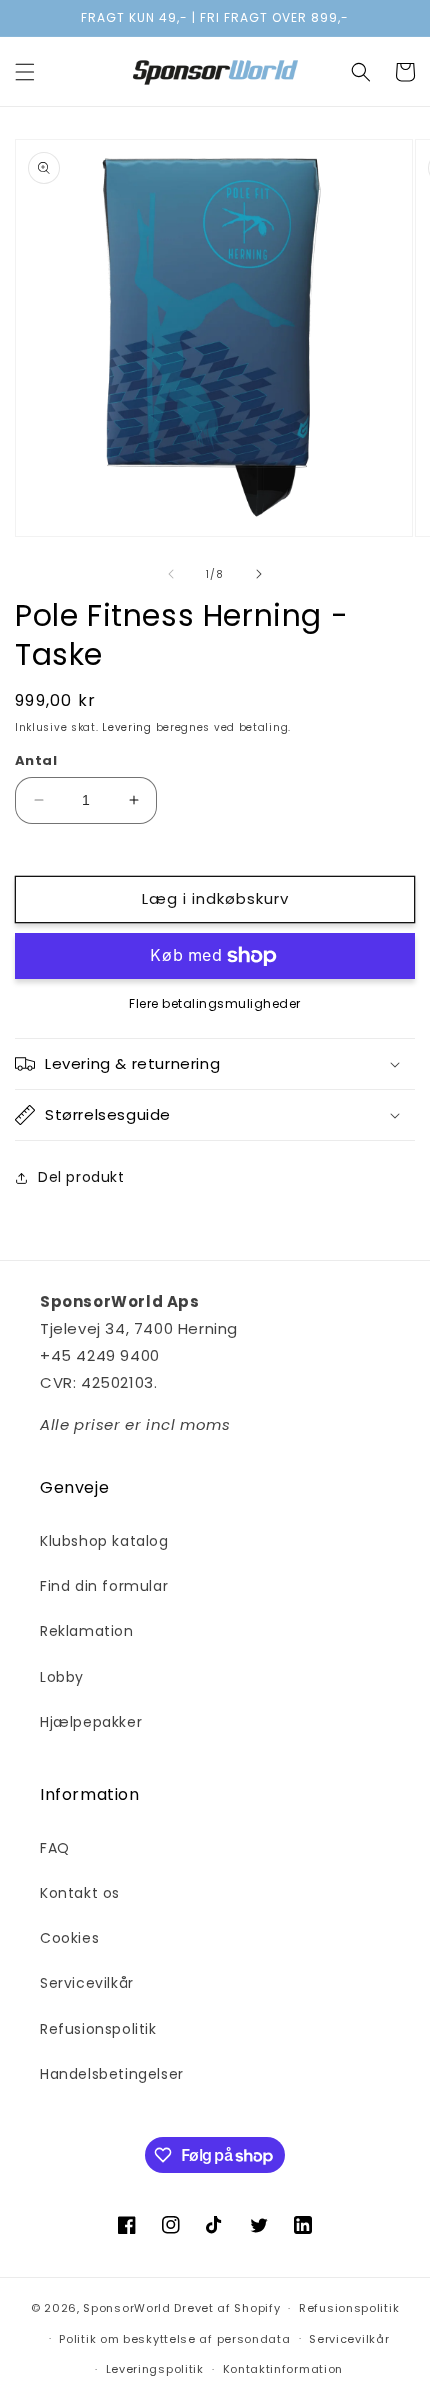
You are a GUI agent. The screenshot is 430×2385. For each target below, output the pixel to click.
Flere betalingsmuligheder (215, 1003)
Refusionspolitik (98, 2029)
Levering (127, 727)
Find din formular (104, 1586)
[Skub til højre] (259, 574)
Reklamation (87, 1631)
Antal (36, 760)
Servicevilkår (87, 1983)
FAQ (55, 1848)
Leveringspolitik (155, 2369)
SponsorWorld (126, 2308)
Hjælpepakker (91, 1722)
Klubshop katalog (104, 1541)
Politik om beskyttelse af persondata (174, 2339)
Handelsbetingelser (112, 2074)
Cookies (69, 1938)
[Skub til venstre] (171, 574)
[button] (25, 72)
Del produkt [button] (81, 1177)
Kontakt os (80, 1893)
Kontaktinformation (283, 2369)
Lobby (62, 1677)
